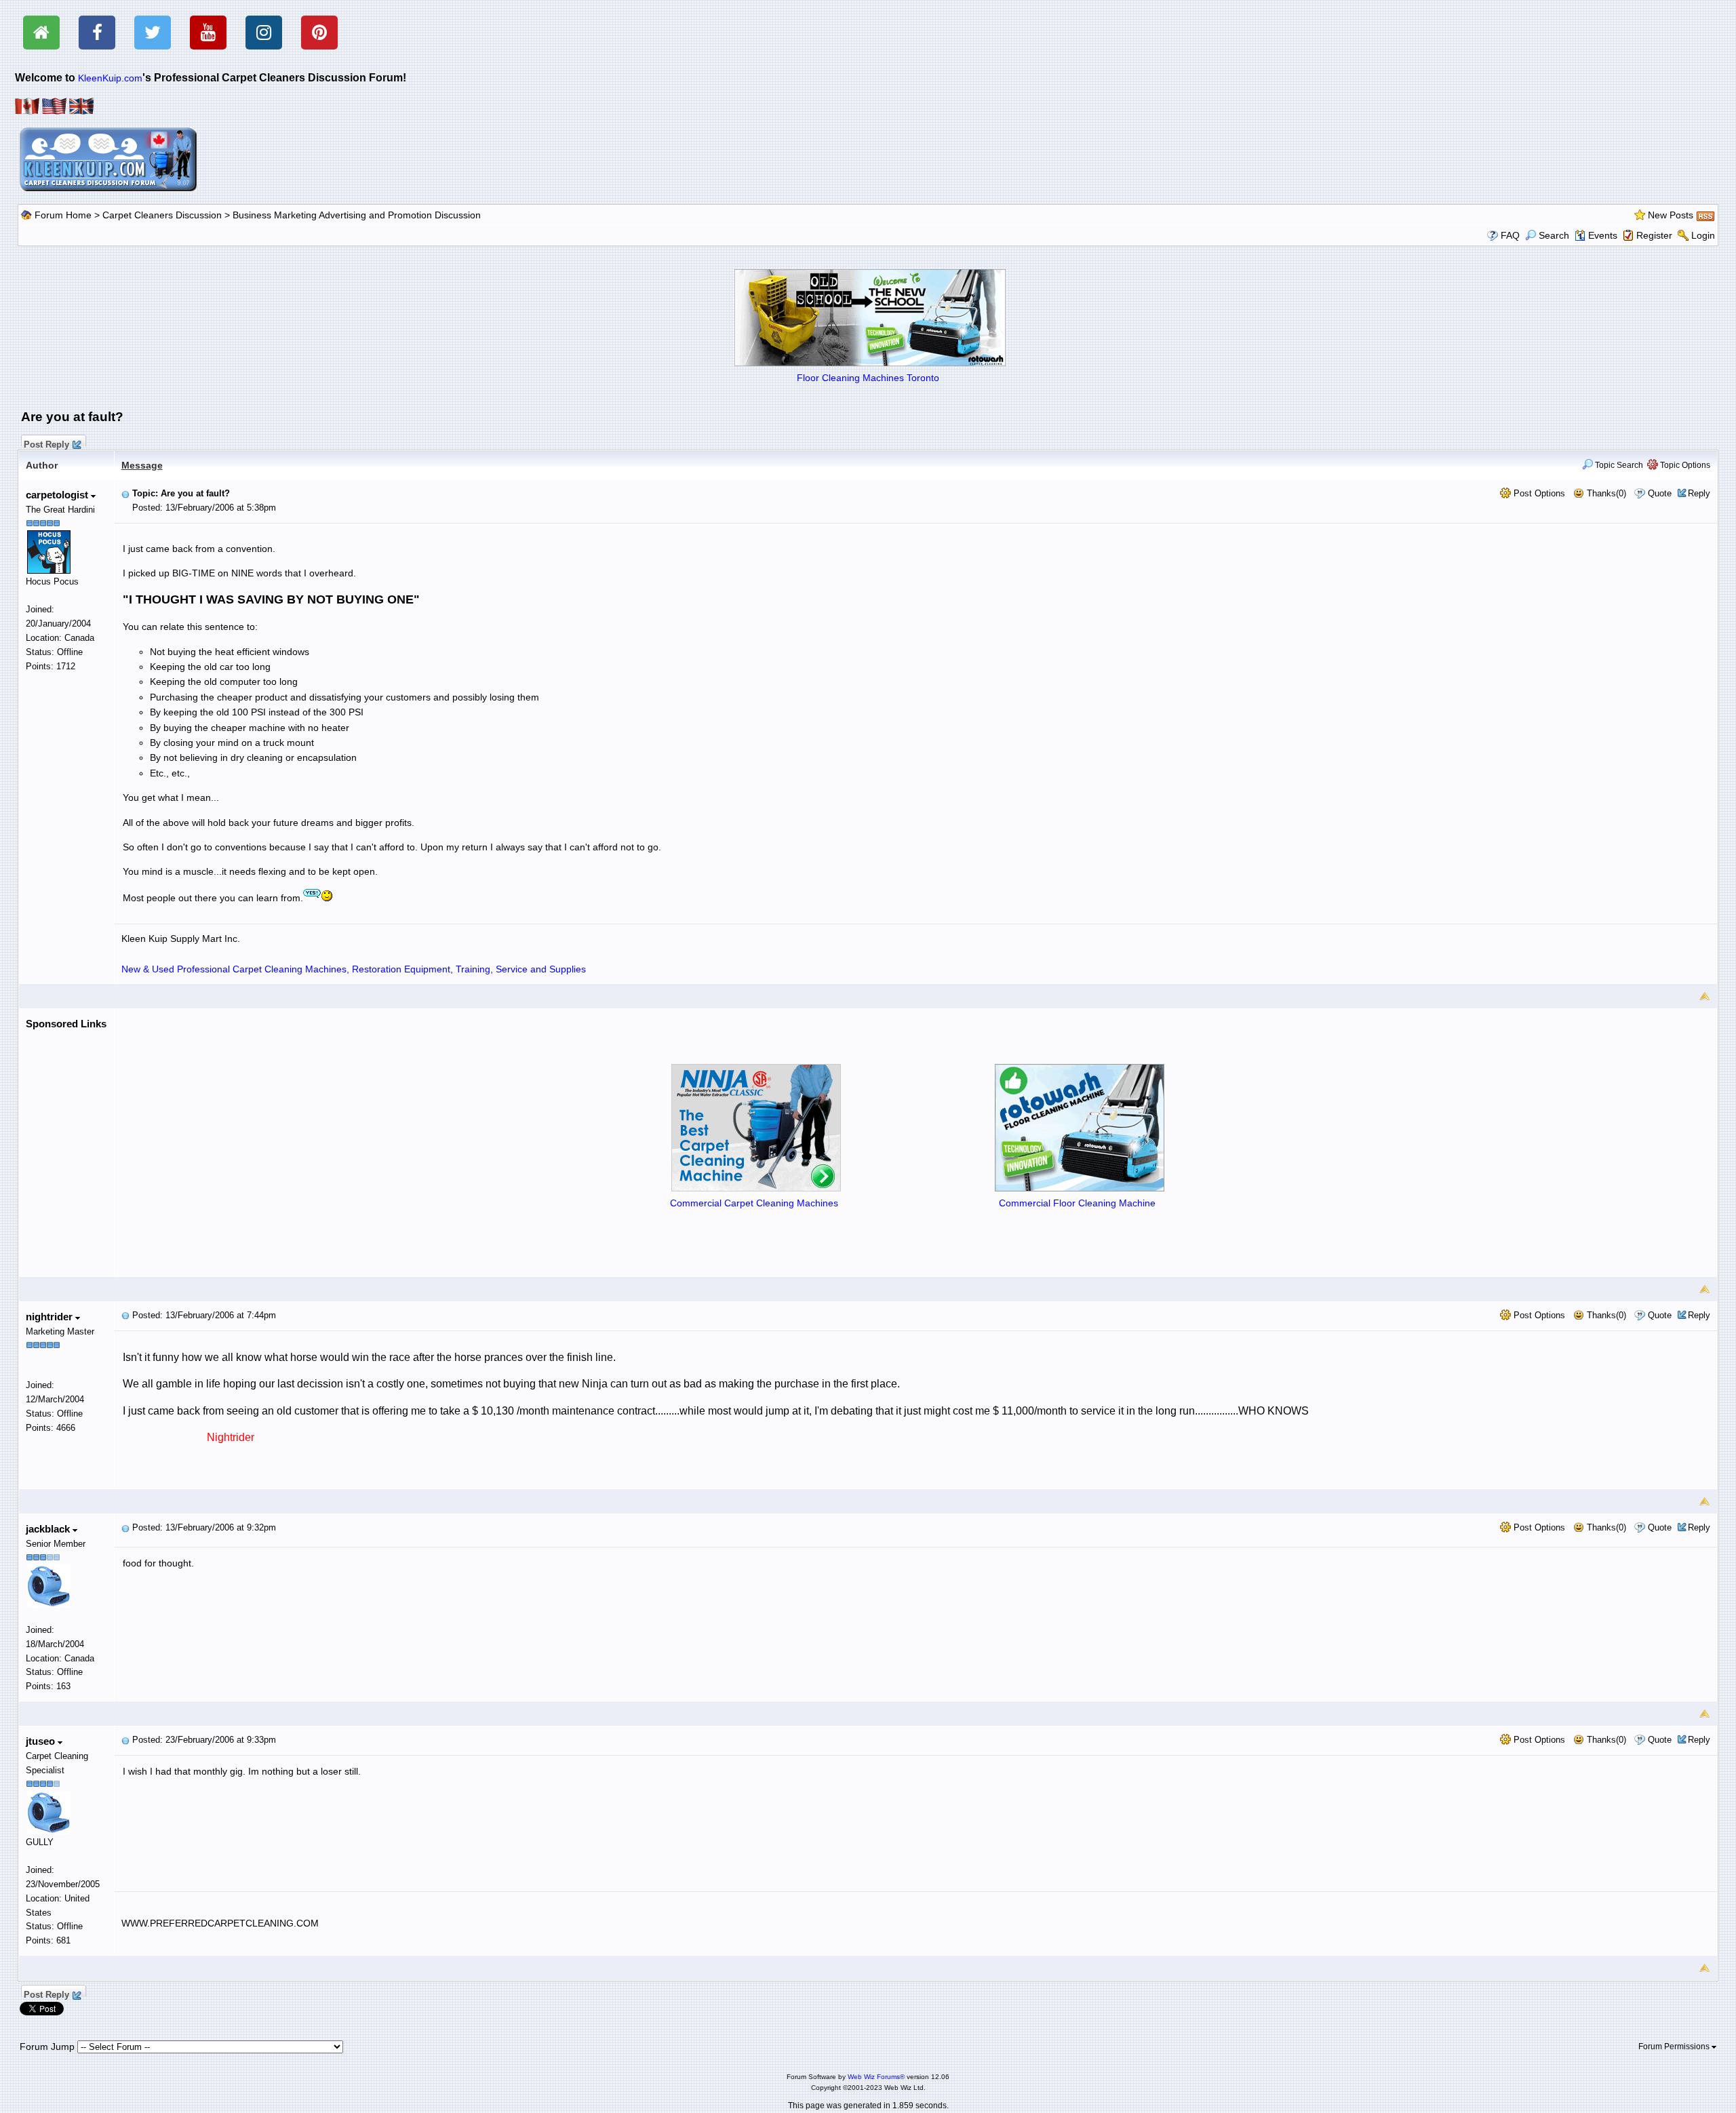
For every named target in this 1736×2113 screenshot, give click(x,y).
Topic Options (1684, 465)
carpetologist (58, 495)
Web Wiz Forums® (876, 2077)
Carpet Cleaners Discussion (162, 215)
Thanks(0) (1605, 493)
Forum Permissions (1675, 2047)
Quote (1660, 493)
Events (1603, 235)
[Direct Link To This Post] (125, 493)
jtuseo (42, 1741)
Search (1554, 235)
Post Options (1538, 493)
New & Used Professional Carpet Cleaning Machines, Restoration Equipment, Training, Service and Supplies (354, 969)
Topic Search (1618, 465)
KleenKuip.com (110, 78)
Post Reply (46, 443)
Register (1654, 235)
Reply (1699, 493)
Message (142, 465)
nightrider (51, 1317)
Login (1703, 235)
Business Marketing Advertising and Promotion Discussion (357, 215)
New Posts (1671, 215)
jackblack (49, 1529)
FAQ (1510, 235)
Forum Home (63, 215)
